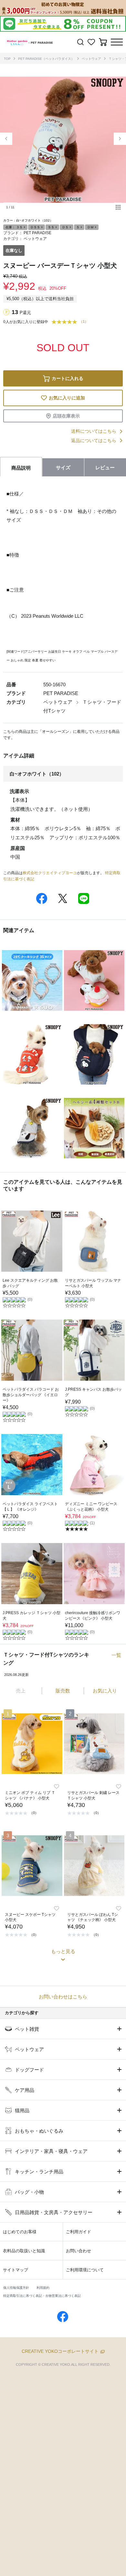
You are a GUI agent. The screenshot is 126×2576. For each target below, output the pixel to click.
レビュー (105, 467)
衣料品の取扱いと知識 (24, 2251)
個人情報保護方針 (16, 2288)
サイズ (63, 467)
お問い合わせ (79, 2251)
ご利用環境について (85, 2270)
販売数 (63, 1691)
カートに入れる (68, 378)
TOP (7, 59)
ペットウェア (91, 59)
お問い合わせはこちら (63, 1997)
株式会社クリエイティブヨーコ (50, 873)
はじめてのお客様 (20, 2232)
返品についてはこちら (94, 440)
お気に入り (105, 1691)
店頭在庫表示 (66, 416)
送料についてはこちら (94, 431)
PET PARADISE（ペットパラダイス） (46, 59)
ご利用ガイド (79, 2232)
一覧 (116, 1655)
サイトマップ (16, 2270)
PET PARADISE (37, 233)
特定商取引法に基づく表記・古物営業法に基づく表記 (42, 2296)
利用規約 (43, 2288)
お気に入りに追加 (67, 398)
